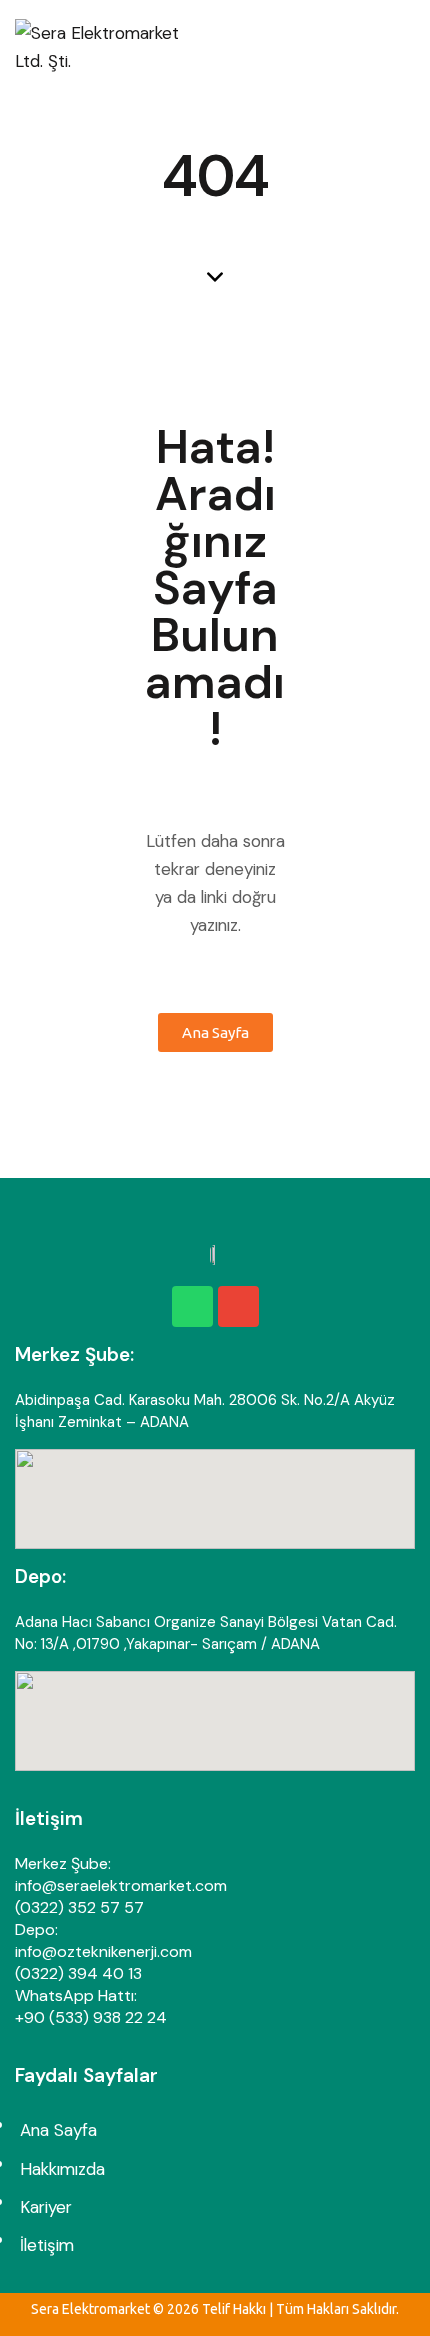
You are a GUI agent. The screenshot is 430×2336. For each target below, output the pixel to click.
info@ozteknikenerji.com (103, 1951)
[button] (409, 47)
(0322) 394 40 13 (78, 1973)
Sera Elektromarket (90, 2309)
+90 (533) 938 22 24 (91, 2017)
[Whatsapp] (192, 1306)
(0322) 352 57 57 (79, 1907)
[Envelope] (238, 1306)
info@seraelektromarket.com (121, 1885)
